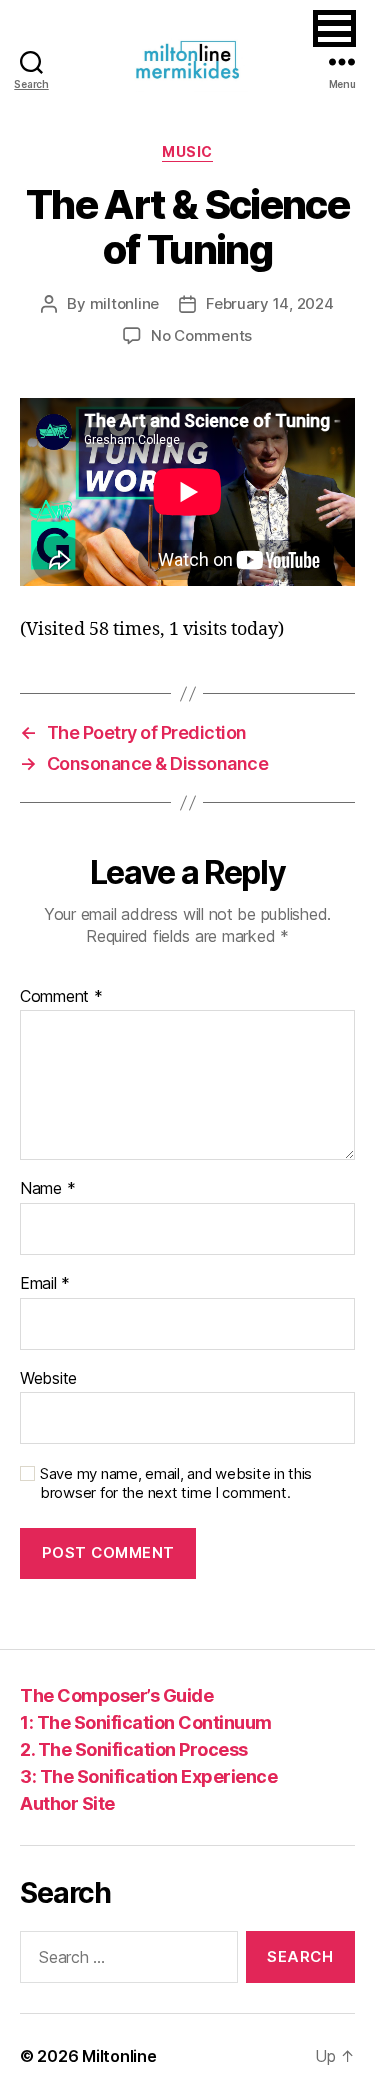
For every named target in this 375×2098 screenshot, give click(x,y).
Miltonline (119, 2056)
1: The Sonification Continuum (146, 1722)
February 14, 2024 (270, 303)
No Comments (201, 335)
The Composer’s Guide (116, 1695)
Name (47, 1189)
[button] (334, 28)
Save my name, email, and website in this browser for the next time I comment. (176, 1483)
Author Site (67, 1803)
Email (45, 1284)
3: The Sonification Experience (148, 1776)
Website (48, 1379)
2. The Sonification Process (134, 1749)
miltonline (124, 303)
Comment (61, 997)
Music (187, 151)
